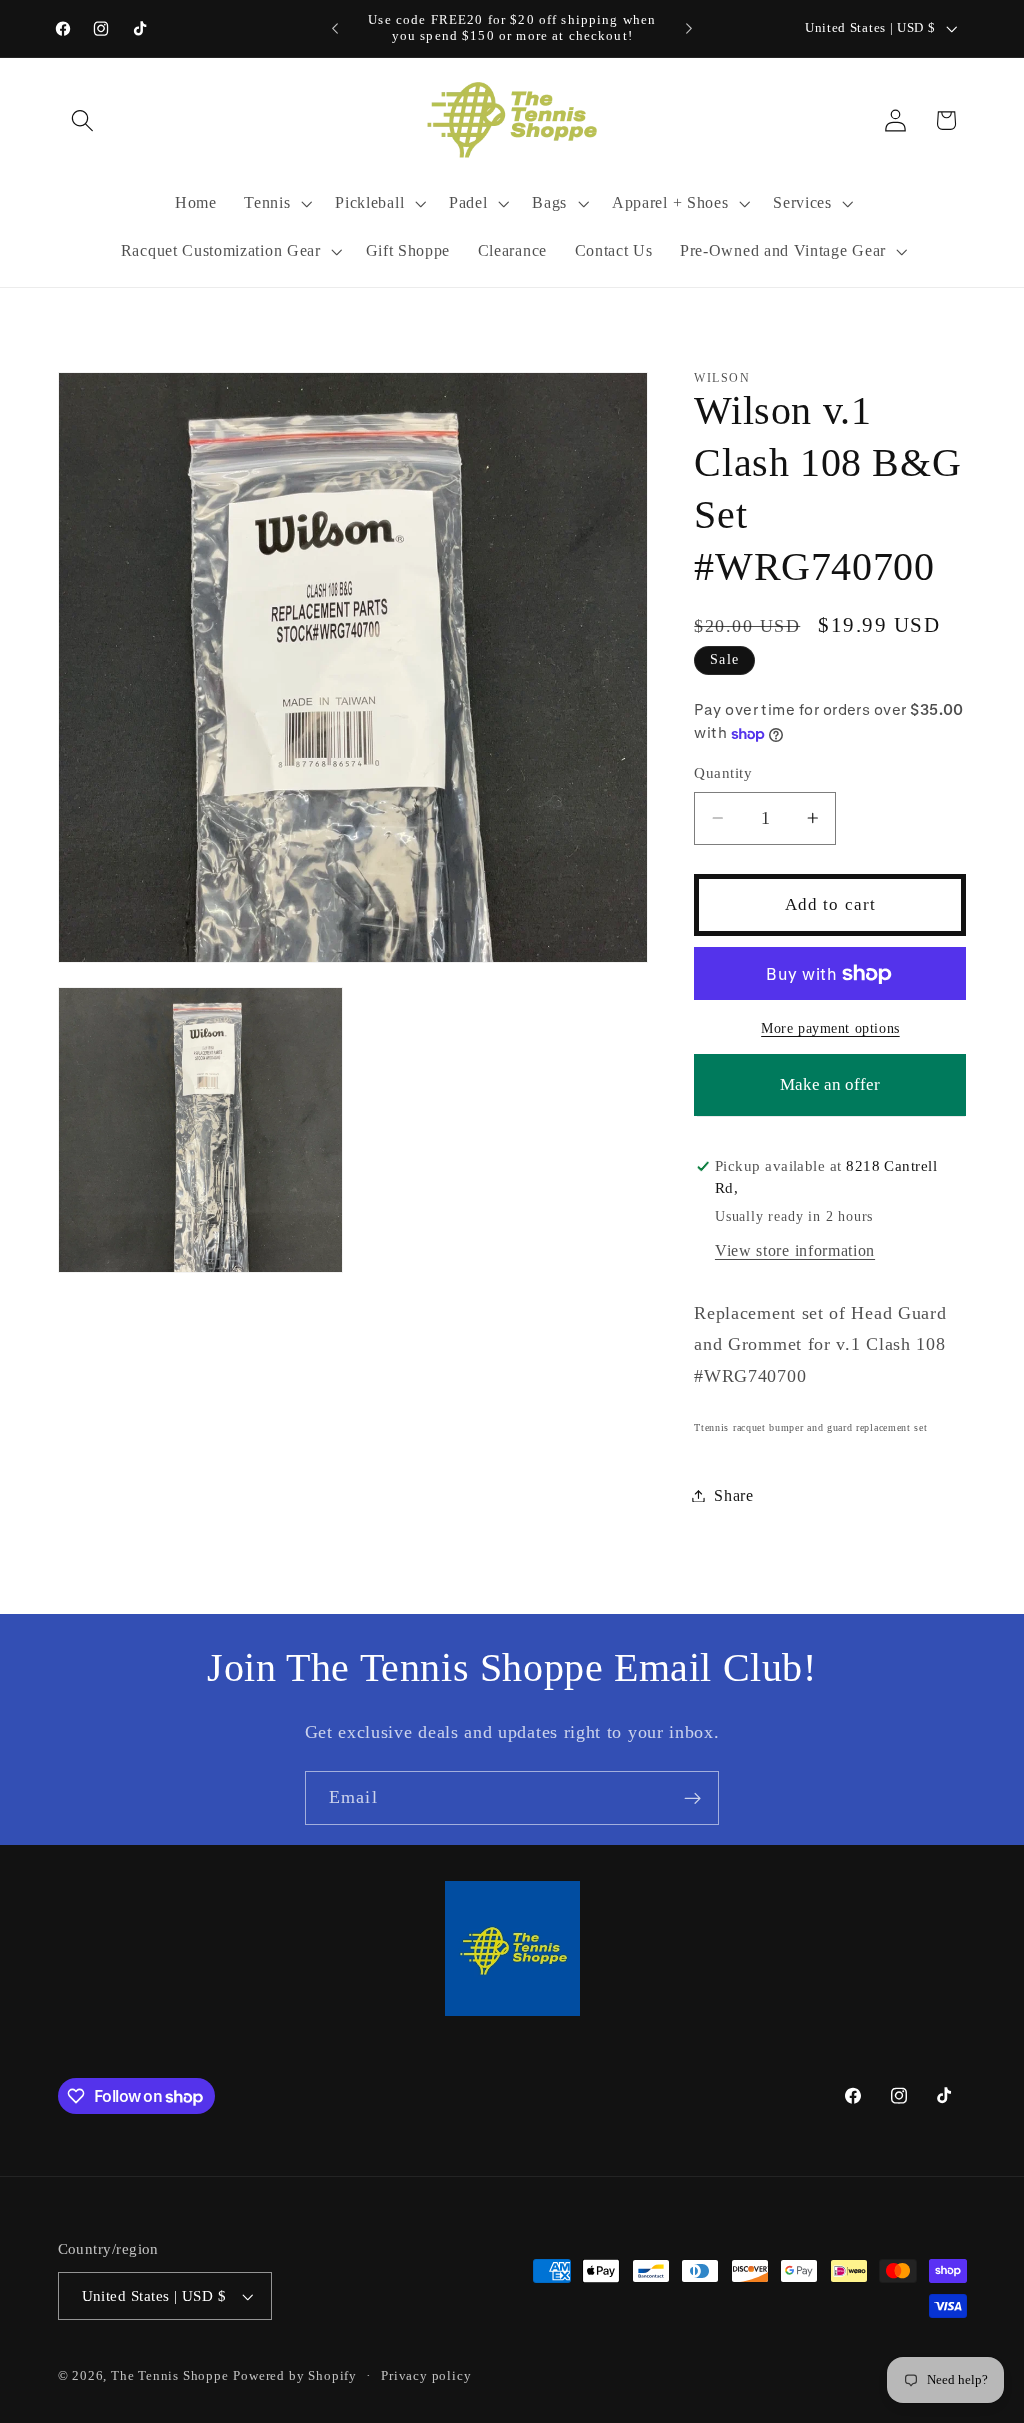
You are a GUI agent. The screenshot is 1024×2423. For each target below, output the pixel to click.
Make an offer (830, 1095)
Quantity (723, 773)
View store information (795, 1250)
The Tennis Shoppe (170, 2376)
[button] (83, 120)
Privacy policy (426, 2376)
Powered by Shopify (295, 2376)
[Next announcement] (689, 29)
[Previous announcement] (335, 29)
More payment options (830, 1028)
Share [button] (733, 1495)
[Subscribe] (692, 1798)
